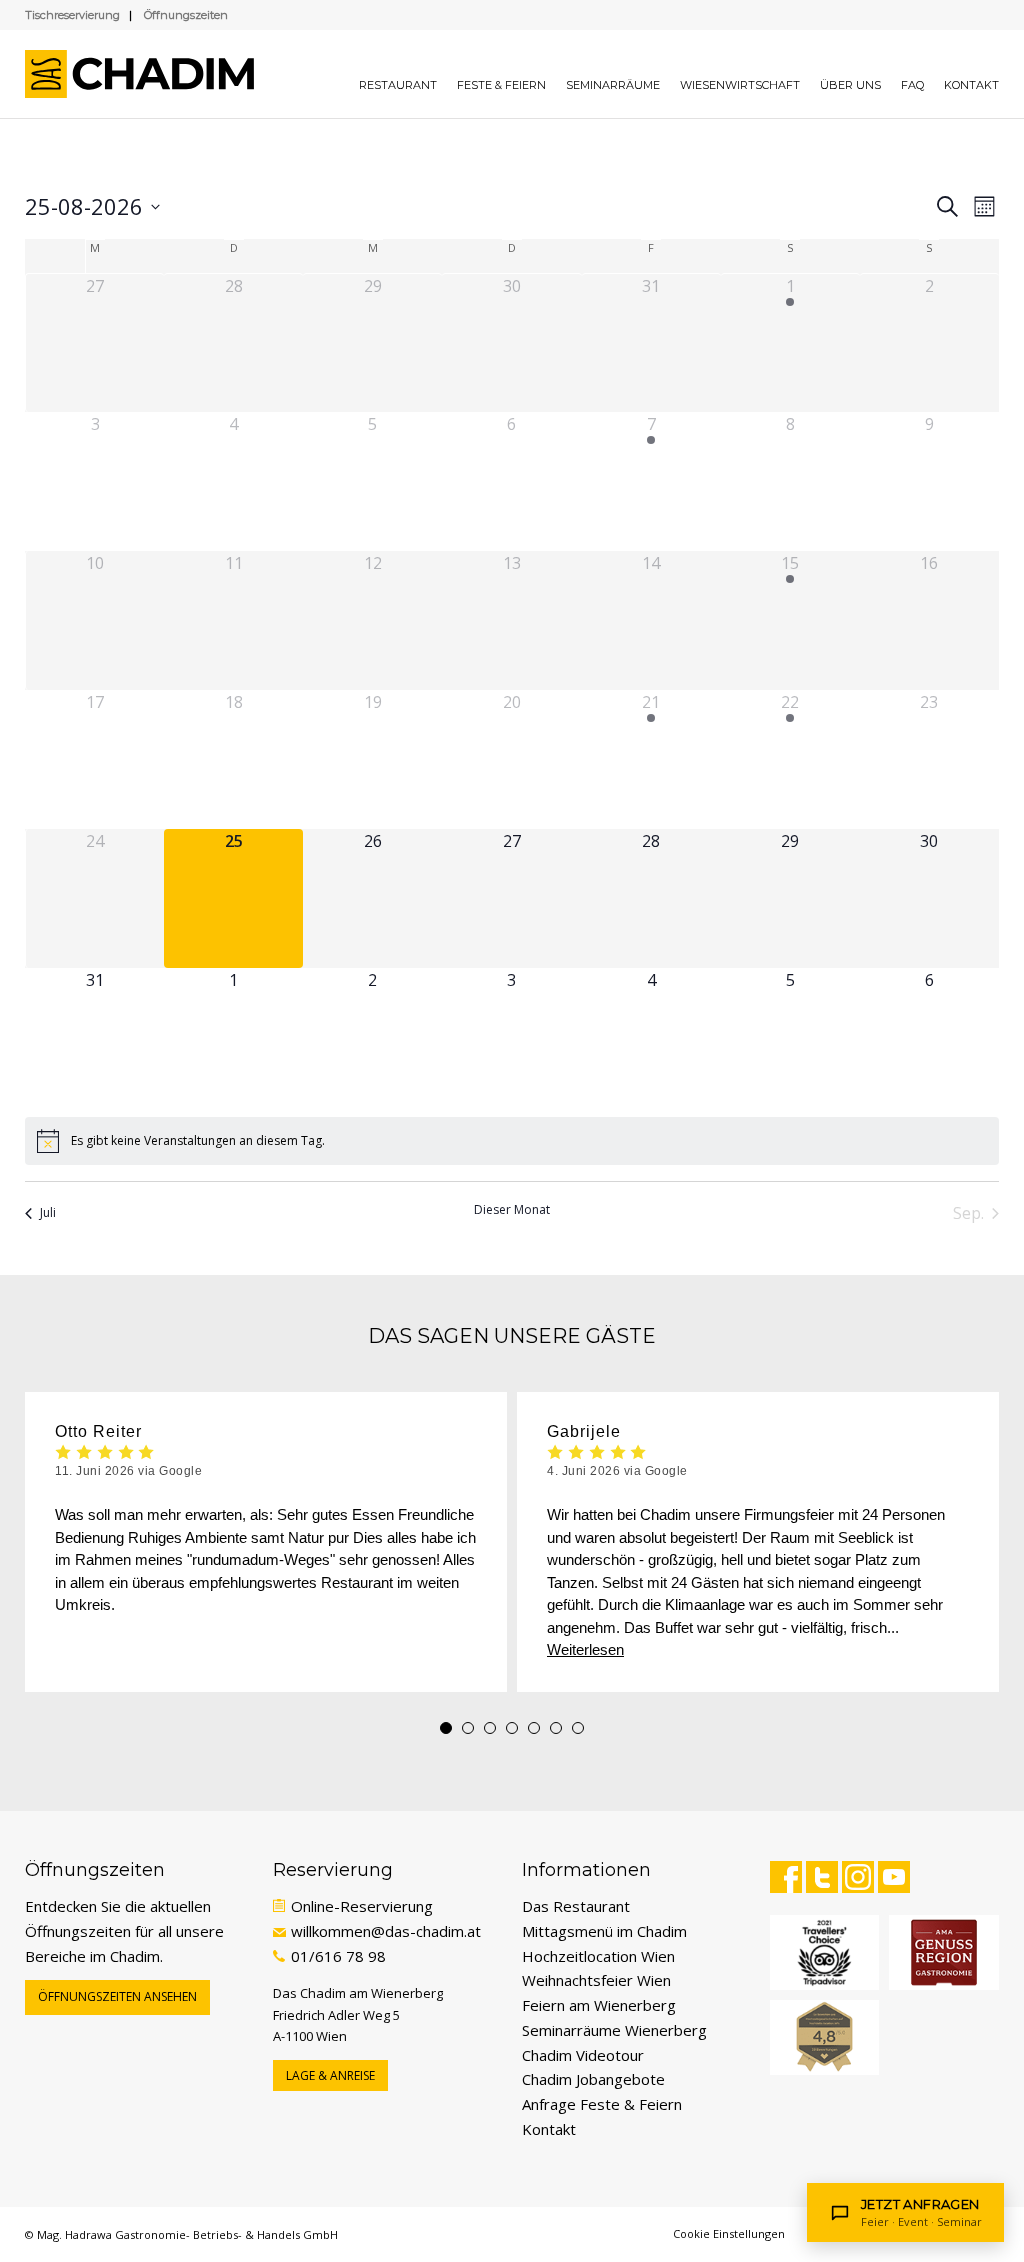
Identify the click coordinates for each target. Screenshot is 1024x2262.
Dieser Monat (512, 1210)
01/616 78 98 (338, 1956)
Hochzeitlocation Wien (598, 1956)
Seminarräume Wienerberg (614, 2030)
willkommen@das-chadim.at (386, 1931)
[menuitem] (398, 74)
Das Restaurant (576, 1906)
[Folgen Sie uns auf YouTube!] (894, 1877)
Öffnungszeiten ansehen (117, 1996)
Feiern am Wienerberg (599, 2005)
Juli (48, 1212)
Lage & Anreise (330, 2075)
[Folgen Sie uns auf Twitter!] (822, 1877)
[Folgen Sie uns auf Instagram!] (858, 1877)
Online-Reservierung (362, 1906)
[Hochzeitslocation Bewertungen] (824, 2037)
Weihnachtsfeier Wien (596, 1980)
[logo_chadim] (149, 74)
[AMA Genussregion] (943, 1952)
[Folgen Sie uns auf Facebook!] (786, 1877)
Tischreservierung (72, 15)
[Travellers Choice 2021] (824, 1952)
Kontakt (549, 2129)
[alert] (512, 1141)
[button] (446, 1728)
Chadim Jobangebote (593, 2079)
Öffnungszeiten (186, 15)
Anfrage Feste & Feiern (602, 2104)
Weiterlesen (585, 1649)
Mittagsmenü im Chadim (604, 1931)
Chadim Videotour (583, 2055)
